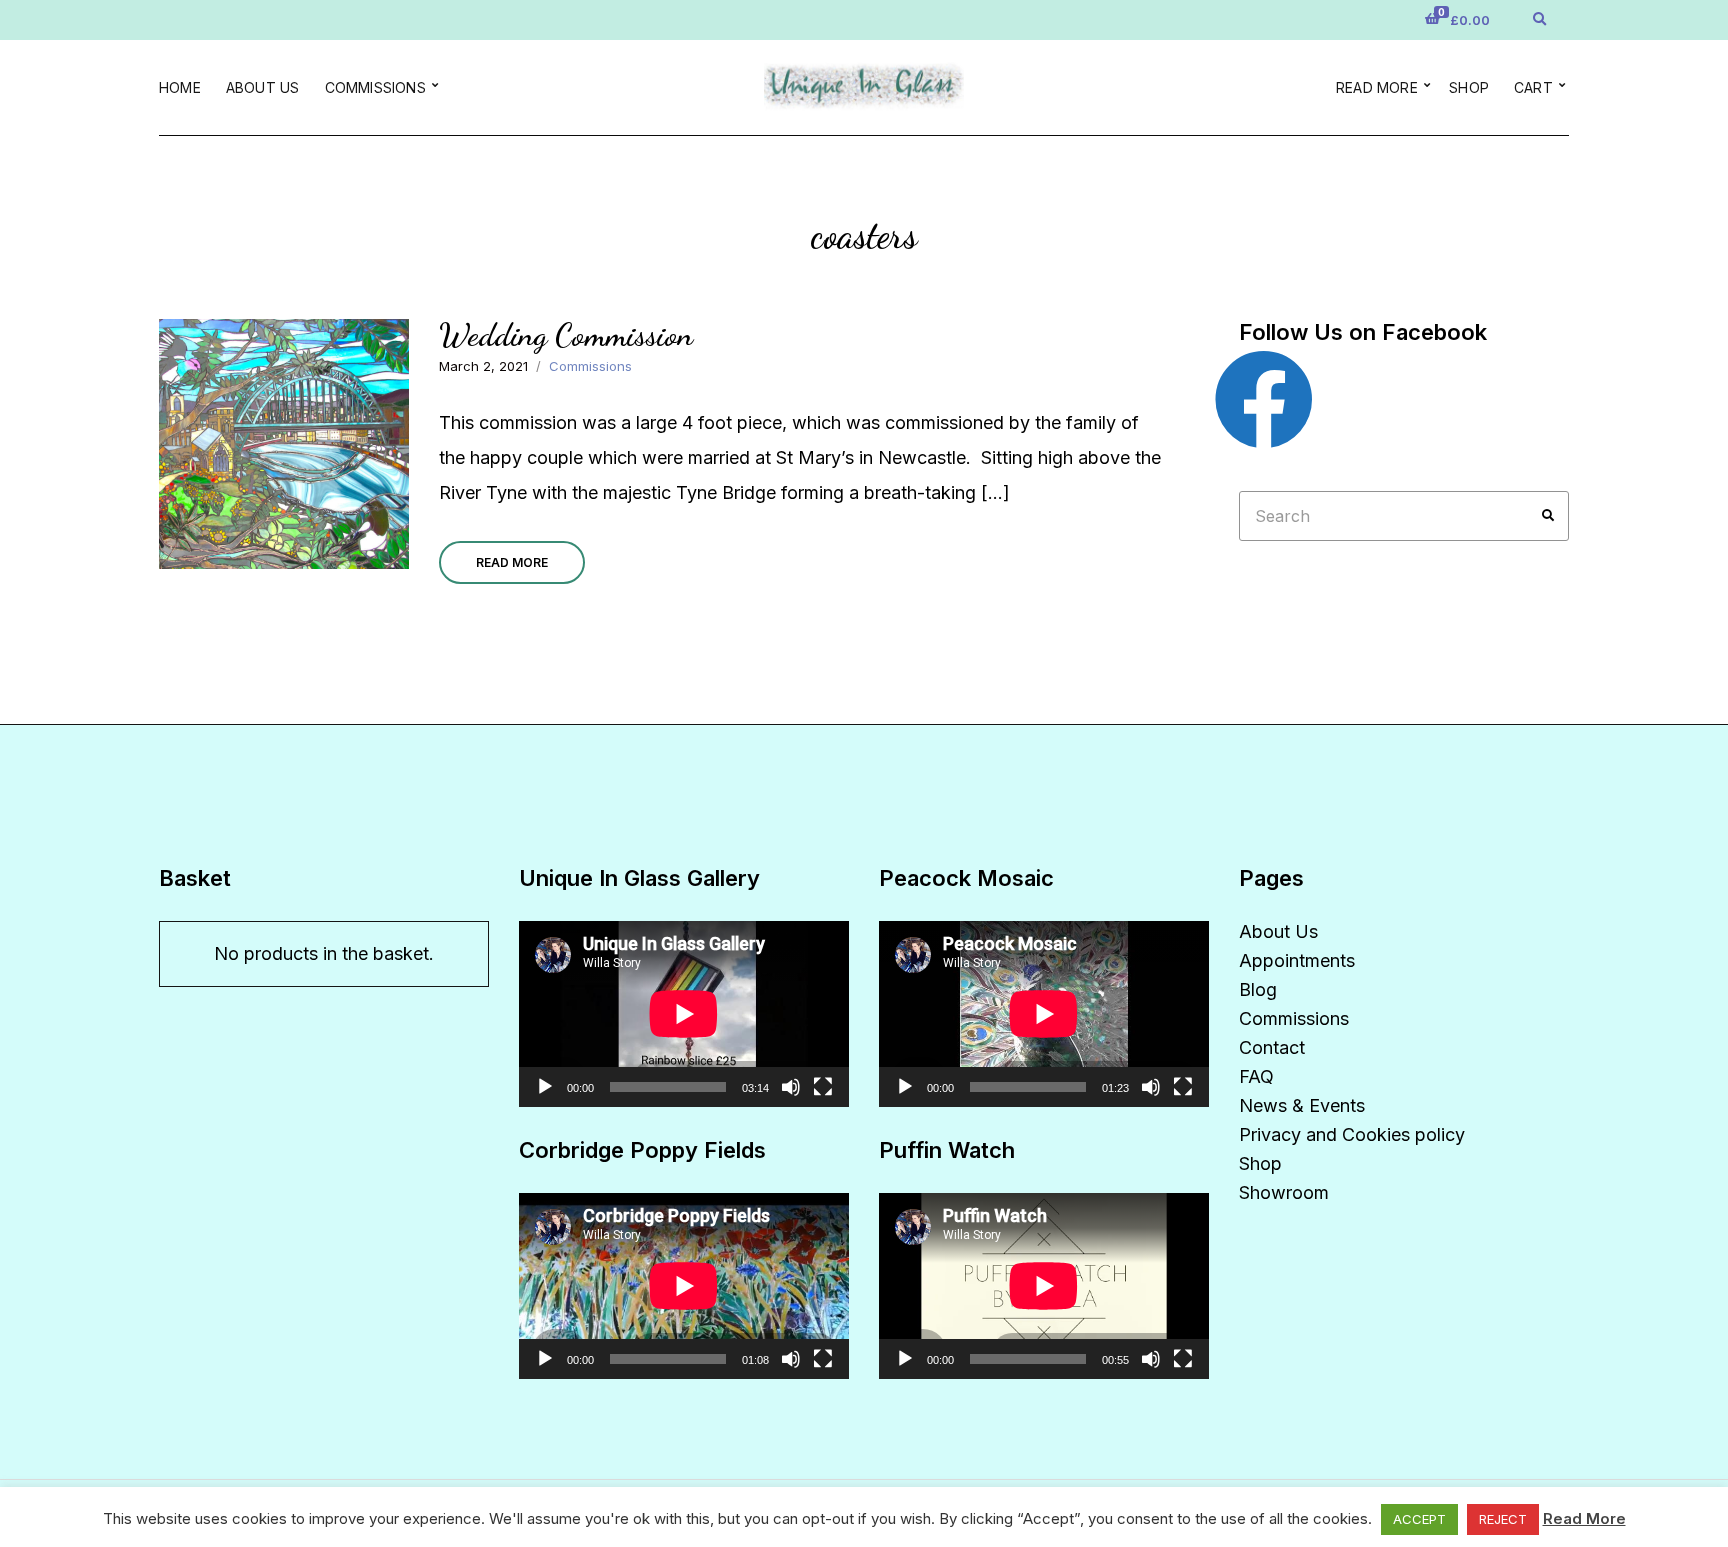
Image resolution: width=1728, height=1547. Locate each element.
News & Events (1302, 1105)
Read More (512, 562)
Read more (1377, 87)
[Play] (545, 1087)
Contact (1272, 1047)
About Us (263, 87)
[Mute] (791, 1087)
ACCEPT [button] (1419, 1519)
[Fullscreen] (823, 1087)
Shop (1469, 87)
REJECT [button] (1503, 1519)
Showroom (1284, 1192)
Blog (1258, 989)
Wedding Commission (566, 335)
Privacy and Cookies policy (1352, 1134)
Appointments (1297, 960)
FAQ (1256, 1076)
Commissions (375, 87)
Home (180, 87)
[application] (684, 1014)
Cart (1533, 87)
